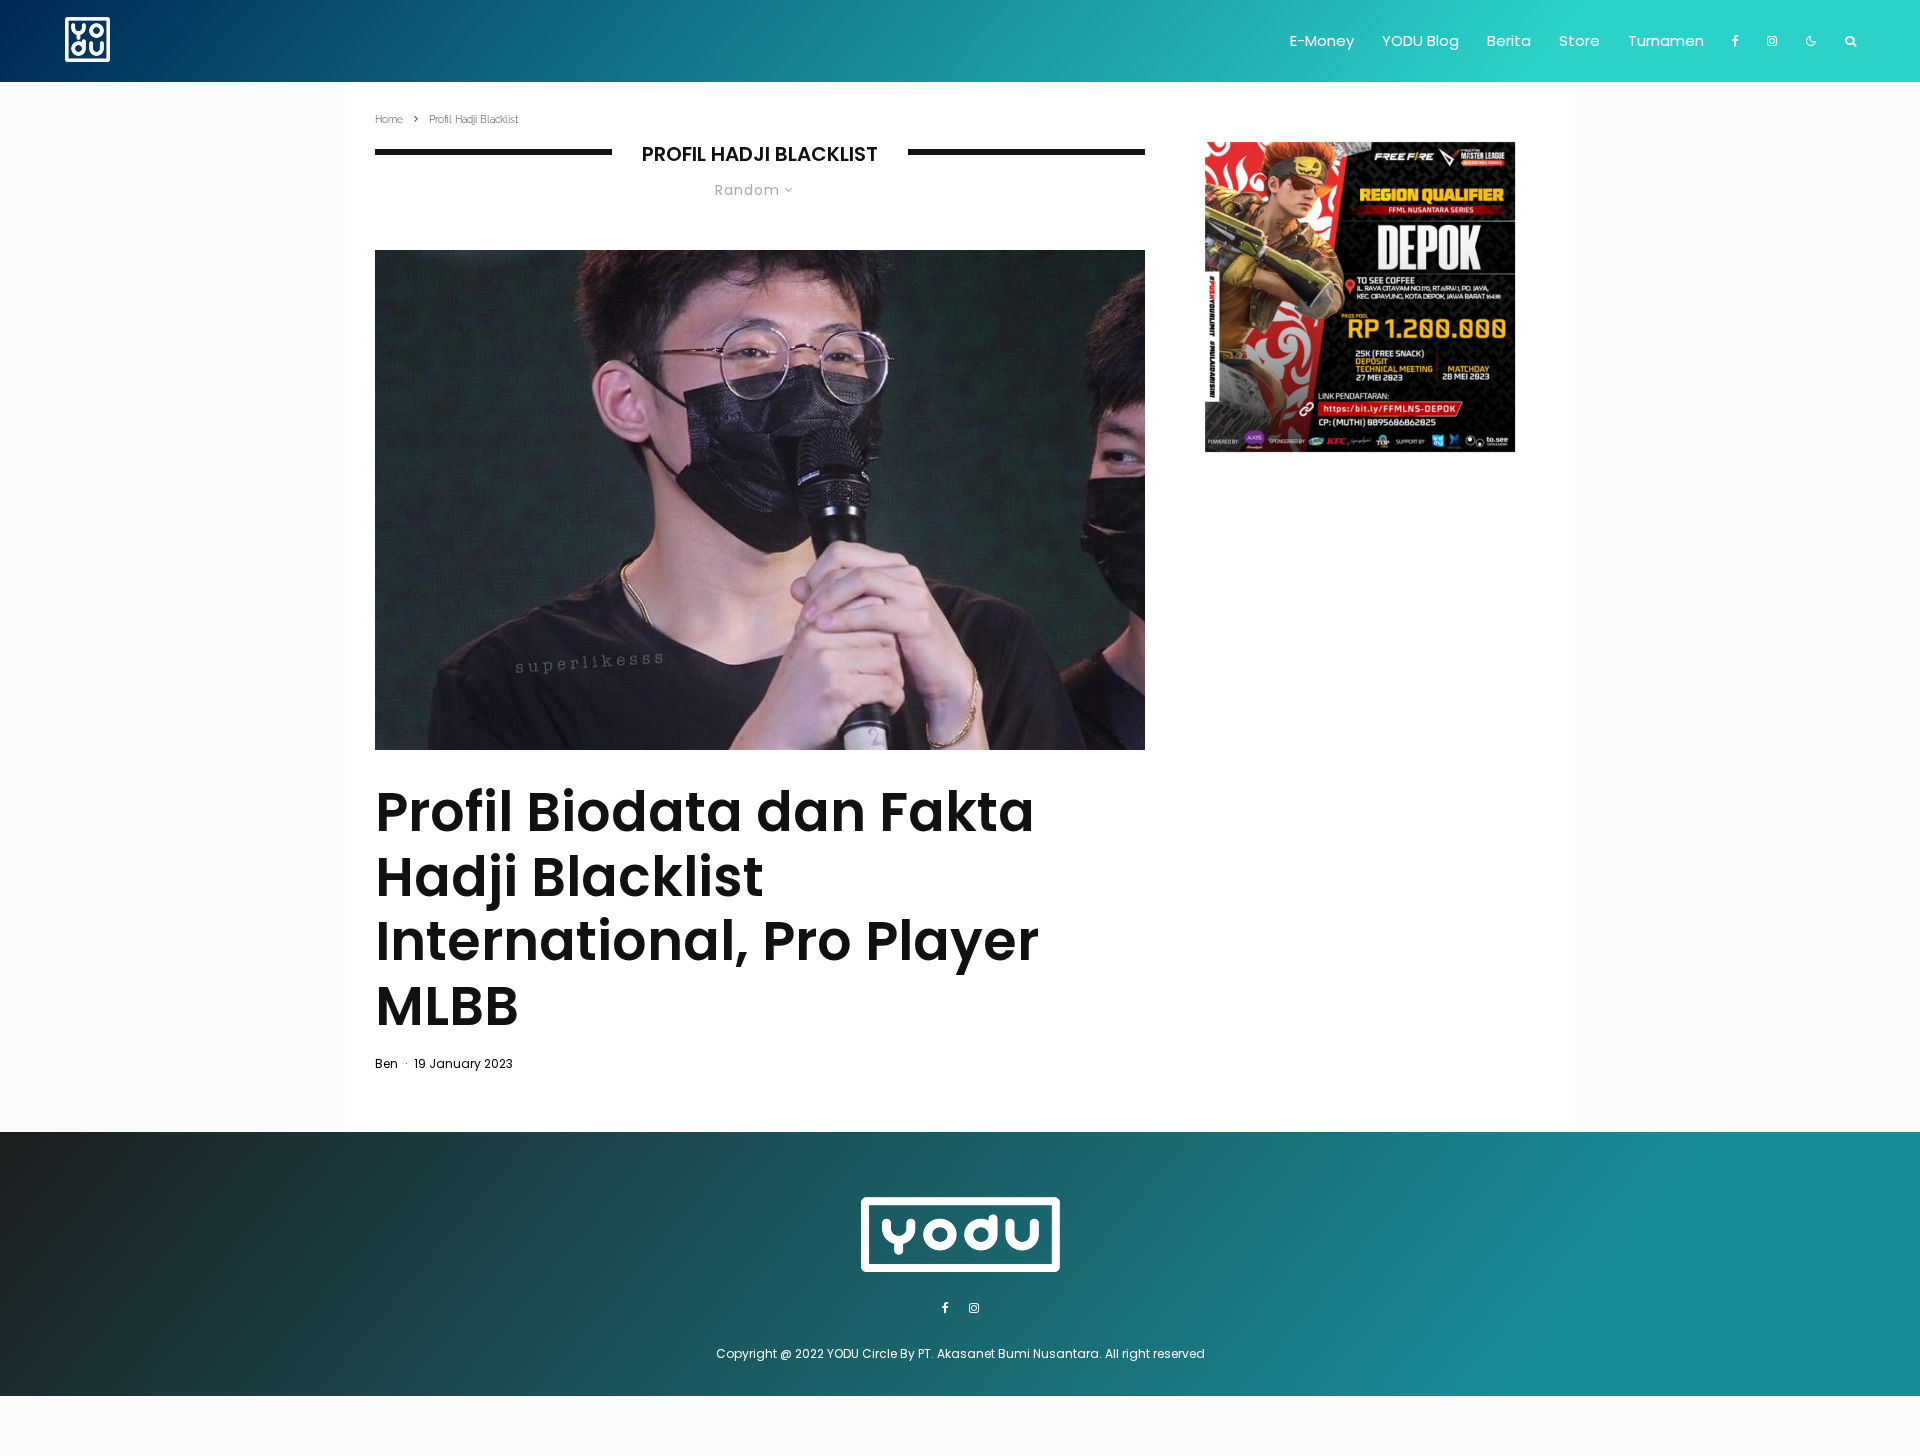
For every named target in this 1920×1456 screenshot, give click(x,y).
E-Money (1322, 40)
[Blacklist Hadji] (760, 500)
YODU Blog (1420, 40)
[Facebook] (1735, 41)
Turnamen (1666, 40)
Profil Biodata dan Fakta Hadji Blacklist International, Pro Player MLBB (707, 909)
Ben (386, 1063)
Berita (1509, 40)
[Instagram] (1772, 41)
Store (1579, 40)
